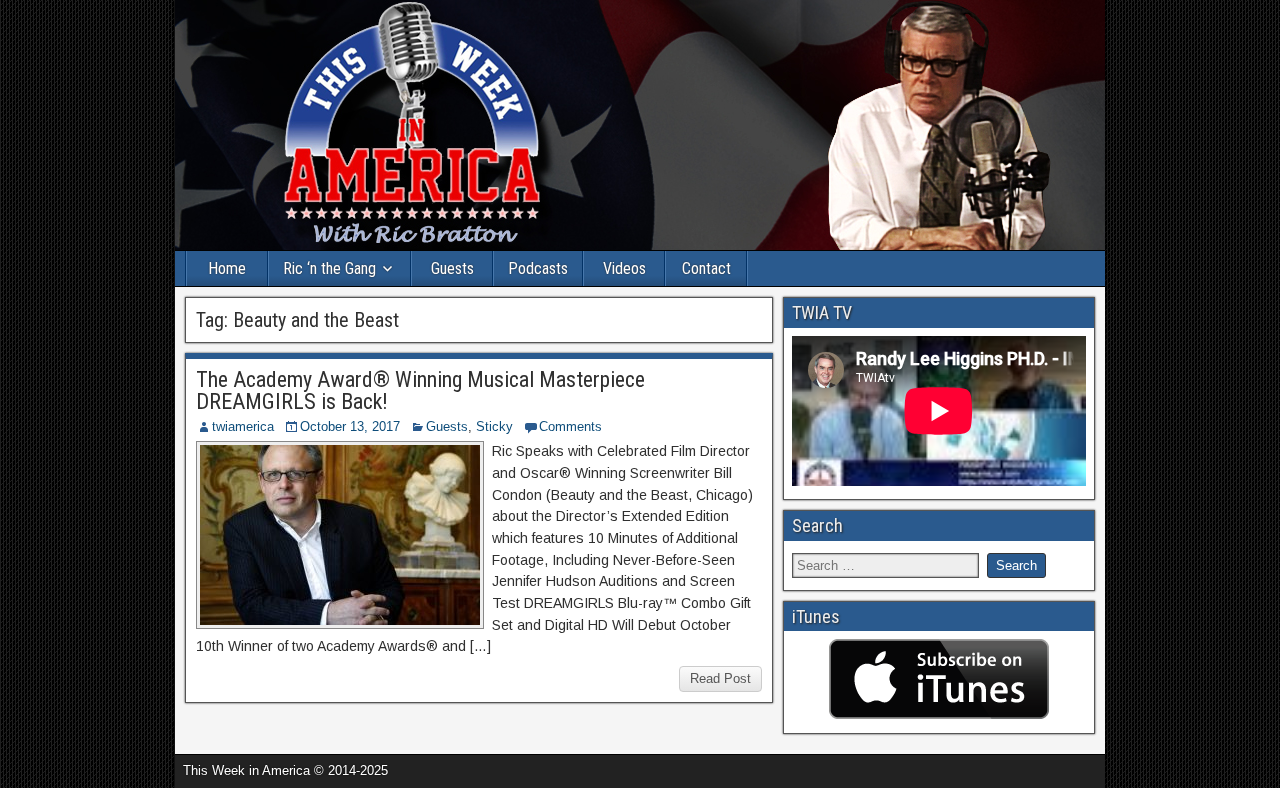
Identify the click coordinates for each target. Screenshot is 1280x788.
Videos (624, 268)
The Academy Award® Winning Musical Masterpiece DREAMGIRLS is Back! (420, 390)
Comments (570, 426)
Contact (706, 268)
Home (227, 268)
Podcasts (538, 268)
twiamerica (243, 426)
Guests (452, 268)
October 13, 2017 (350, 426)
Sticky (494, 426)
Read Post (720, 678)
